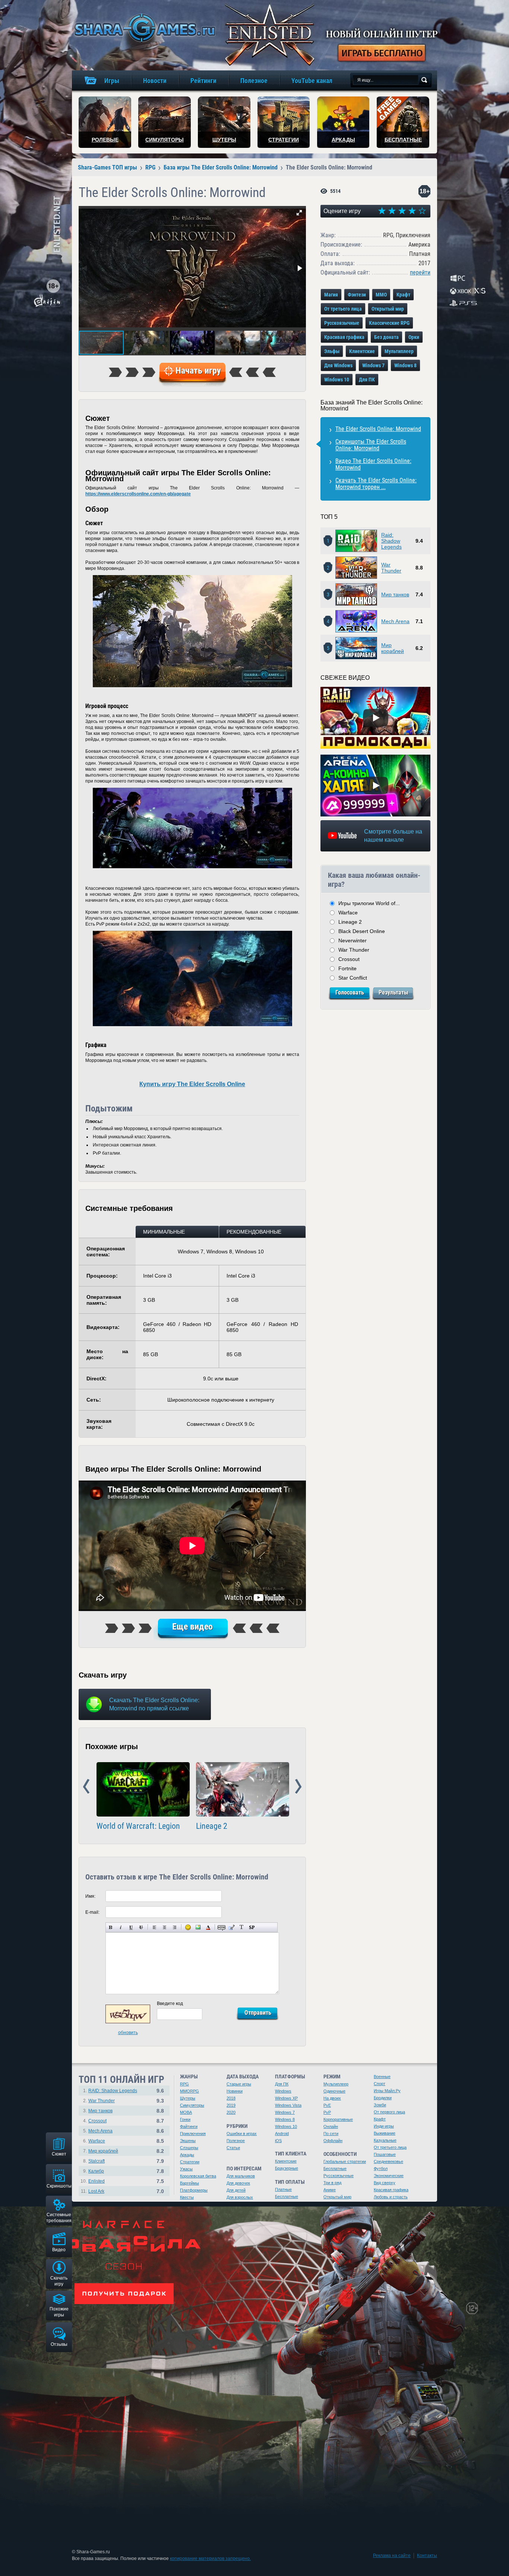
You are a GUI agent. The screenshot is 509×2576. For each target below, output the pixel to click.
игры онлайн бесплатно (143, 28)
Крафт (403, 295)
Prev (86, 1787)
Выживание (385, 2133)
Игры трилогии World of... (369, 903)
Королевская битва (198, 2176)
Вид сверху (385, 2183)
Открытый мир (388, 309)
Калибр (96, 2171)
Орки (414, 337)
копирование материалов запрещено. (210, 2558)
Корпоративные (338, 2119)
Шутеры (188, 2098)
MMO (381, 295)
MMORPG (189, 2091)
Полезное (236, 2141)
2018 (231, 2098)
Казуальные (385, 2140)
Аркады (187, 2155)
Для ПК (367, 380)
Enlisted (97, 2181)
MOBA (186, 2112)
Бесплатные (287, 2196)
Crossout (349, 959)
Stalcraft (97, 2161)
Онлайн (331, 2126)
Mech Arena (395, 621)
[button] (299, 213)
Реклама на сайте (392, 2556)
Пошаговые (385, 2154)
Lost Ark (96, 2191)
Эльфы (332, 351)
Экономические (389, 2176)
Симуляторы (192, 2105)
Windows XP (286, 2098)
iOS (278, 2141)
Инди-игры (384, 2126)
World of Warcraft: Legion (138, 1826)
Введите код (170, 2004)
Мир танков (395, 594)
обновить (128, 2033)
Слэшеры (189, 2148)
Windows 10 (337, 380)
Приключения (193, 2134)
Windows (283, 2091)
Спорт (380, 2084)
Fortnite (347, 968)
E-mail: (92, 1912)
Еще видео (192, 1627)
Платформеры (194, 2190)
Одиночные (334, 2091)
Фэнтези (357, 295)
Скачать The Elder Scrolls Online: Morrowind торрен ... (376, 484)
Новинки (235, 2091)
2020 (231, 2112)
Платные (283, 2189)
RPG (184, 2084)
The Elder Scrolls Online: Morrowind (378, 429)
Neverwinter (352, 940)
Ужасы (186, 2169)
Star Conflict (353, 978)
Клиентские (362, 351)
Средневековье (388, 2161)
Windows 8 (405, 365)
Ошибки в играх (242, 2134)
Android (282, 2134)
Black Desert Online (362, 931)
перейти (420, 272)
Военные (382, 2077)
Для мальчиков (241, 2176)
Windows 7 (373, 365)
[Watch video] (376, 718)
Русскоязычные (342, 323)
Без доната (386, 337)
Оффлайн (333, 2141)
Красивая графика (344, 337)
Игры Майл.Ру (387, 2091)
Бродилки (383, 2098)
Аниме (330, 2190)
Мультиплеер (399, 351)
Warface (348, 913)
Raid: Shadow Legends (391, 541)
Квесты (187, 2197)
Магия (331, 295)
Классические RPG (389, 323)
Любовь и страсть (391, 2197)
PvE (327, 2105)
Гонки (185, 2119)
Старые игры (239, 2084)
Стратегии (190, 2162)
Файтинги (189, 2126)
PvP (327, 2112)
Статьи (233, 2148)
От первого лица (389, 2112)
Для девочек (238, 2183)
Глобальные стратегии (345, 2161)
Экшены (188, 2141)
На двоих (332, 2098)
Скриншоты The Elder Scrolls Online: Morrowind (371, 445)
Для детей (236, 2190)
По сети (331, 2134)
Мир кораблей (393, 648)
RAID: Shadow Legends (113, 2091)
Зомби (380, 2105)
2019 (231, 2105)
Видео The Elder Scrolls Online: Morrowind (373, 464)
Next (298, 1787)
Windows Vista (288, 2105)
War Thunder (391, 568)
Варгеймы (189, 2183)
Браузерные (287, 2168)
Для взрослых (240, 2197)
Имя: (90, 1896)
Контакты (427, 2556)
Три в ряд (332, 2183)
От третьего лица (343, 309)
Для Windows (338, 365)
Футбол (381, 2169)
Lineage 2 (212, 1826)
